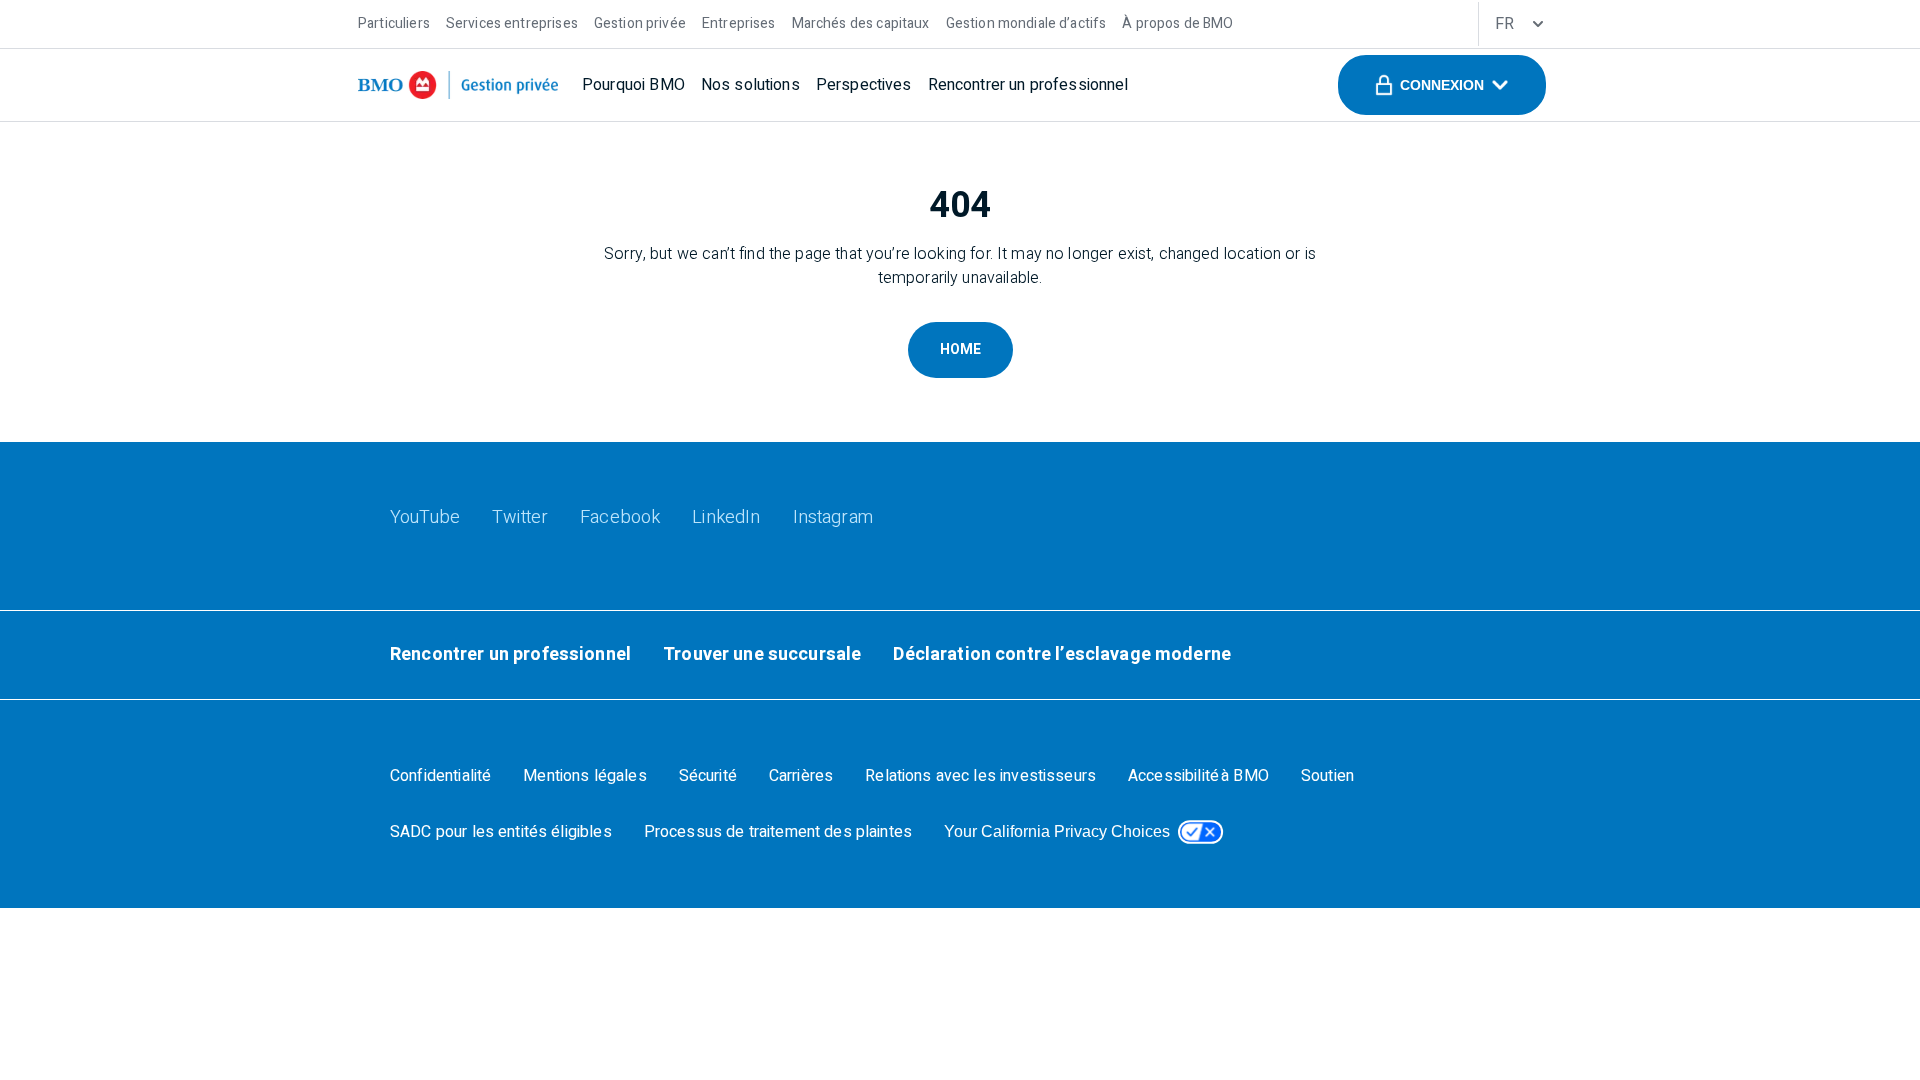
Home (960, 349)
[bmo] (458, 85)
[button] (1442, 85)
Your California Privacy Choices (1057, 831)
